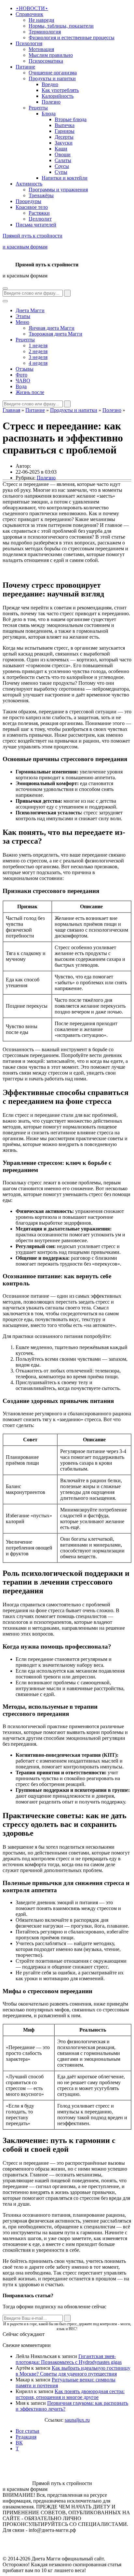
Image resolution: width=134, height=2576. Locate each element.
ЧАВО (23, 381)
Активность (29, 184)
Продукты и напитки (52, 78)
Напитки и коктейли (65, 178)
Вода (21, 386)
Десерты (64, 137)
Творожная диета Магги (55, 334)
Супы (61, 172)
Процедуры (28, 201)
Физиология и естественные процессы (72, 38)
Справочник (29, 14)
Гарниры (65, 131)
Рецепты (38, 108)
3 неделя (38, 357)
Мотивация (41, 49)
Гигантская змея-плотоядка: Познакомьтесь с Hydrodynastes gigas (69, 2359)
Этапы (23, 316)
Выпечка (65, 125)
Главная (11, 410)
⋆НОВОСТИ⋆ (32, 8)
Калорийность (58, 96)
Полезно (51, 102)
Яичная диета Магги (52, 328)
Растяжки (39, 213)
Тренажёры (41, 195)
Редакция (26, 2437)
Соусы (62, 166)
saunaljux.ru (77, 2420)
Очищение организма (53, 73)
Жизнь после (30, 392)
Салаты (63, 160)
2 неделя (38, 351)
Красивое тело (32, 207)
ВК (19, 2443)
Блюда (49, 114)
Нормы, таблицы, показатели (61, 26)
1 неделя (38, 345)
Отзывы (25, 369)
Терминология (45, 32)
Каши (61, 149)
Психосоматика (46, 61)
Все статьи (27, 2431)
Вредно (50, 84)
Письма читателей (36, 225)
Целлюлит (40, 219)
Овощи (63, 154)
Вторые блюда (71, 119)
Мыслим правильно (51, 55)
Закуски (64, 143)
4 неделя (38, 363)
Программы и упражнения (58, 190)
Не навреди (41, 20)
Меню (22, 322)
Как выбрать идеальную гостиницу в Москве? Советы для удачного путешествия (73, 2371)
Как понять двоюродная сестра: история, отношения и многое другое (70, 2394)
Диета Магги (30, 310)
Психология (29, 43)
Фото (21, 375)
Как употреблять (60, 90)
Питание (25, 67)
